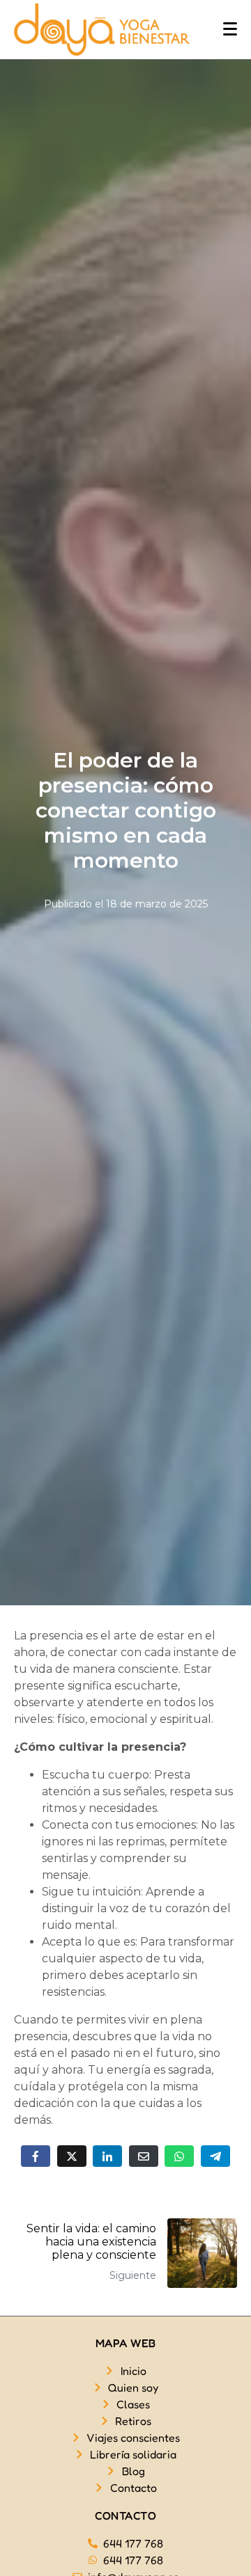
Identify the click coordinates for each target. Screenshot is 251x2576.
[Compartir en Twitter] (72, 2156)
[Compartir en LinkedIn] (107, 2156)
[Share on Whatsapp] (179, 2156)
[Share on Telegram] (215, 2156)
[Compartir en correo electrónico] (144, 2156)
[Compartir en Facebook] (36, 2156)
